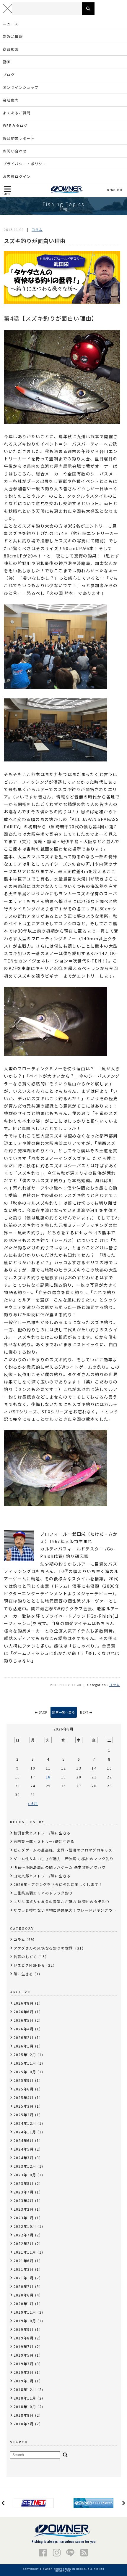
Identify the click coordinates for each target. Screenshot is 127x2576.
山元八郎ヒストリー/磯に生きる (42, 1876)
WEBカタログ (15, 125)
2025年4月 (24, 2097)
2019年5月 (24, 2355)
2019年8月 (24, 2338)
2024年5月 (24, 2149)
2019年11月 (25, 2312)
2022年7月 (24, 2235)
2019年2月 (24, 2372)
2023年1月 (24, 2218)
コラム (37, 229)
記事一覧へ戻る (64, 1712)
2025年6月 (24, 2089)
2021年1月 (24, 2278)
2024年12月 (25, 2123)
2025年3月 (24, 2106)
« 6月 (33, 1803)
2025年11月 (25, 2063)
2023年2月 (24, 2209)
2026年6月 (24, 2012)
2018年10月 (25, 2407)
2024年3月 (24, 2158)
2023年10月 (25, 2175)
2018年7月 (24, 2424)
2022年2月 (24, 2243)
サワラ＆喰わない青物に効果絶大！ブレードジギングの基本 (67, 1910)
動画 (7, 62)
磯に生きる (23, 1974)
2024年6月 (24, 2140)
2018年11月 (25, 2398)
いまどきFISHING (29, 1965)
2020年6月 (24, 2295)
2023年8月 (24, 2183)
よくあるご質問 (17, 113)
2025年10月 (25, 2072)
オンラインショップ (21, 87)
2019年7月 (24, 2346)
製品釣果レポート (19, 138)
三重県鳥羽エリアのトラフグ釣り (43, 1893)
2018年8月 (24, 2415)
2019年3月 (24, 2364)
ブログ (9, 74)
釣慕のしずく (25, 1956)
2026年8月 (24, 2003)
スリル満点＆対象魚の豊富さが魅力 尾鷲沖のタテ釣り (62, 1901)
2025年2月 (24, 2115)
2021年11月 (25, 2252)
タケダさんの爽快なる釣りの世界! (44, 1948)
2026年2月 (24, 2037)
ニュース (11, 24)
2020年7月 (24, 2286)
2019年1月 (24, 2381)
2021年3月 (24, 2269)
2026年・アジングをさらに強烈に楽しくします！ (58, 1884)
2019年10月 (25, 2321)
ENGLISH (116, 190)
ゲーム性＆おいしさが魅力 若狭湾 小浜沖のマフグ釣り (64, 1859)
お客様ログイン (17, 176)
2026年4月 (24, 2029)
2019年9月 (24, 2329)
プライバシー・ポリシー (25, 164)
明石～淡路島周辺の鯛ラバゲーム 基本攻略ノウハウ (60, 1867)
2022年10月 (25, 2226)
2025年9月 (24, 2080)
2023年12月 (25, 2166)
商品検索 (11, 49)
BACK (43, 1712)
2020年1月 (24, 2303)
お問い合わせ (15, 151)
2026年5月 (24, 2020)
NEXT (85, 1712)
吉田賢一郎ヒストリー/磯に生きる (44, 1841)
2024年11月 (25, 2132)
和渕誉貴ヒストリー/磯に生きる (42, 1833)
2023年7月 (24, 2192)
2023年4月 (24, 2200)
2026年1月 (24, 2046)
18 (48, 1777)
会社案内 (11, 100)
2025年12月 (25, 2054)
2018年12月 (25, 2389)
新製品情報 (13, 36)
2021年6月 (24, 2261)
